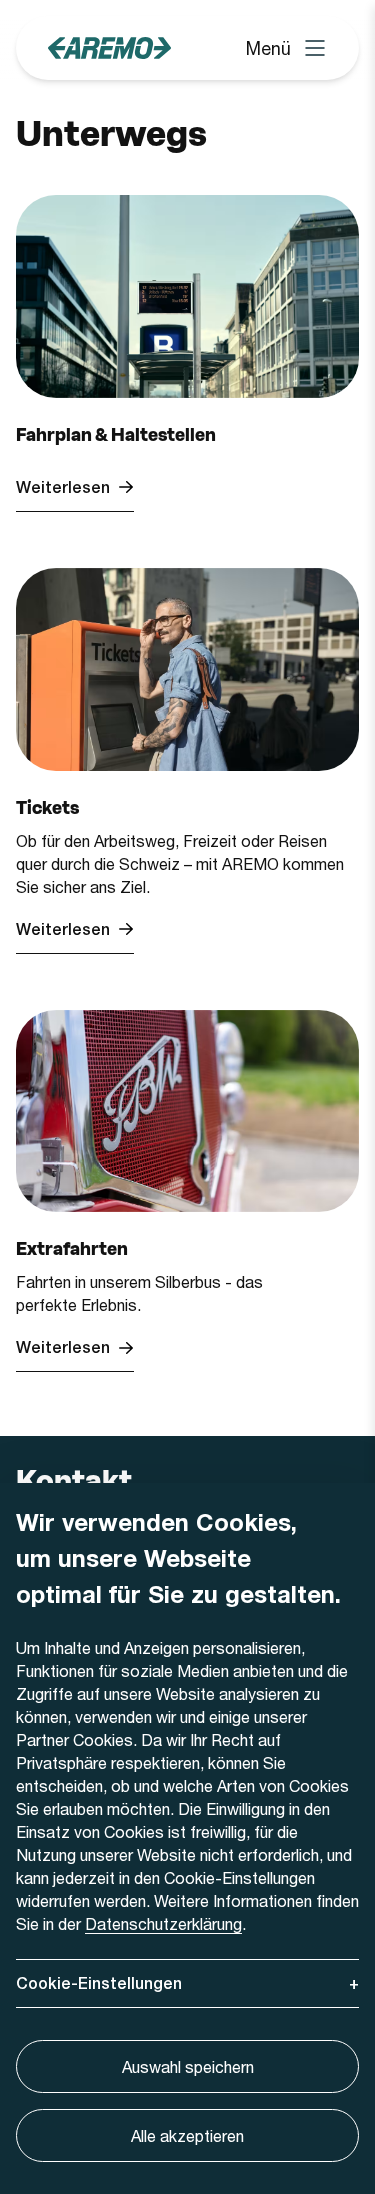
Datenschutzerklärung (163, 1923)
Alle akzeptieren (187, 2135)
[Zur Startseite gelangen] (109, 47)
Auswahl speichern (188, 2066)
